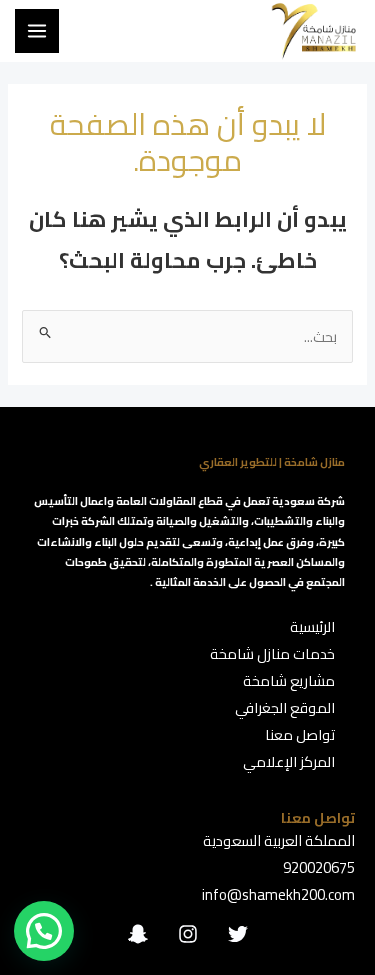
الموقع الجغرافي (285, 707)
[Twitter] (238, 934)
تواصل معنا (300, 734)
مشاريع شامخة (289, 680)
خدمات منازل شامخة (272, 653)
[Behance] (138, 934)
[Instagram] (188, 934)
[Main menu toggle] (37, 31)
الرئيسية (312, 626)
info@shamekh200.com (278, 894)
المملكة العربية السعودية (279, 840)
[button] (44, 931)
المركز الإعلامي (289, 761)
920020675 (319, 867)
